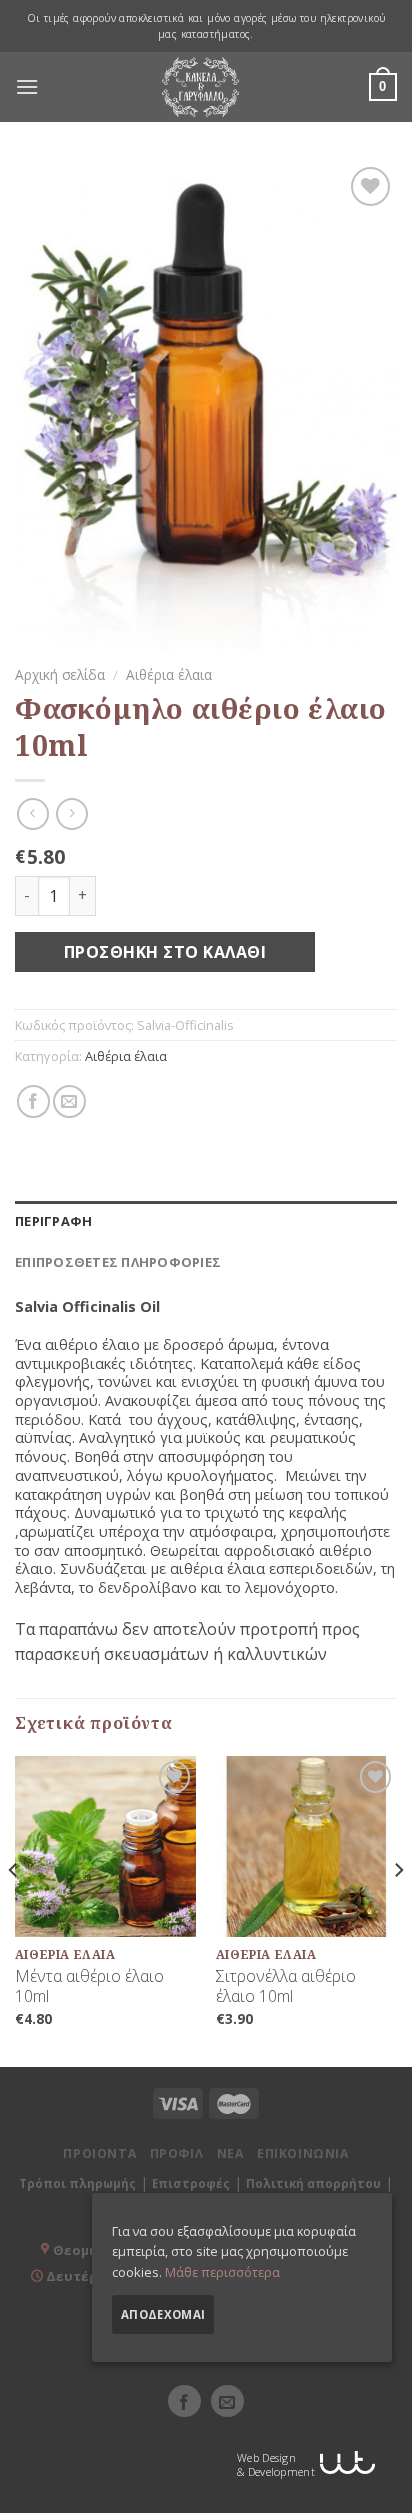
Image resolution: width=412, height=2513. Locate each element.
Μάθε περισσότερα (222, 2272)
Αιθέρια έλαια (169, 674)
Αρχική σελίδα (60, 674)
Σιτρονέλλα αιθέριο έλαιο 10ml (286, 1987)
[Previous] (14, 1909)
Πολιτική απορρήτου (313, 2183)
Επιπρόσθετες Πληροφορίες (118, 1262)
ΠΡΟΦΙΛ (177, 2153)
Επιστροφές (191, 2183)
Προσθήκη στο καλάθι (165, 952)
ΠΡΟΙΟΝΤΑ (99, 2153)
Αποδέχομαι (163, 2314)
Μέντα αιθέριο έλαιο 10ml (89, 1987)
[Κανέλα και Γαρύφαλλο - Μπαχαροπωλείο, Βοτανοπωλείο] (201, 87)
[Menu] (27, 87)
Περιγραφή (53, 1221)
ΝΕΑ (230, 2153)
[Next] (398, 1909)
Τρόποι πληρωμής (77, 2183)
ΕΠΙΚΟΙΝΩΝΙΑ (303, 2153)
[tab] (206, 1221)
